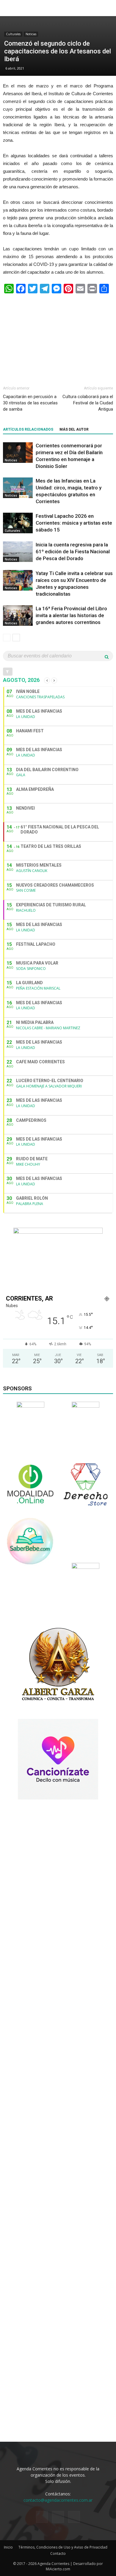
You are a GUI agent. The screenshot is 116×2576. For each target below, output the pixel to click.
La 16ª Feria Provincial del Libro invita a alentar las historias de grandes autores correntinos (71, 615)
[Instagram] (58, 2517)
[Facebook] (42, 2517)
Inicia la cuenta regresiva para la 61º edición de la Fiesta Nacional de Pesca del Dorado (73, 551)
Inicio (8, 2547)
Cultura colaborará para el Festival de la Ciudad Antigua (88, 403)
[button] (108, 8)
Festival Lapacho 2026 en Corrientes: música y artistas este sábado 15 (74, 523)
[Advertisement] (58, 337)
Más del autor (74, 429)
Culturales (13, 34)
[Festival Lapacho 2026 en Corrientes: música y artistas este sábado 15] (18, 523)
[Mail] (74, 2517)
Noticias (31, 34)
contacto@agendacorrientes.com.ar (58, 2500)
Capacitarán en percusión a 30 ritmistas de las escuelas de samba (30, 403)
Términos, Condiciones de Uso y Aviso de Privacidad (63, 2547)
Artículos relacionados (28, 429)
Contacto (58, 2553)
